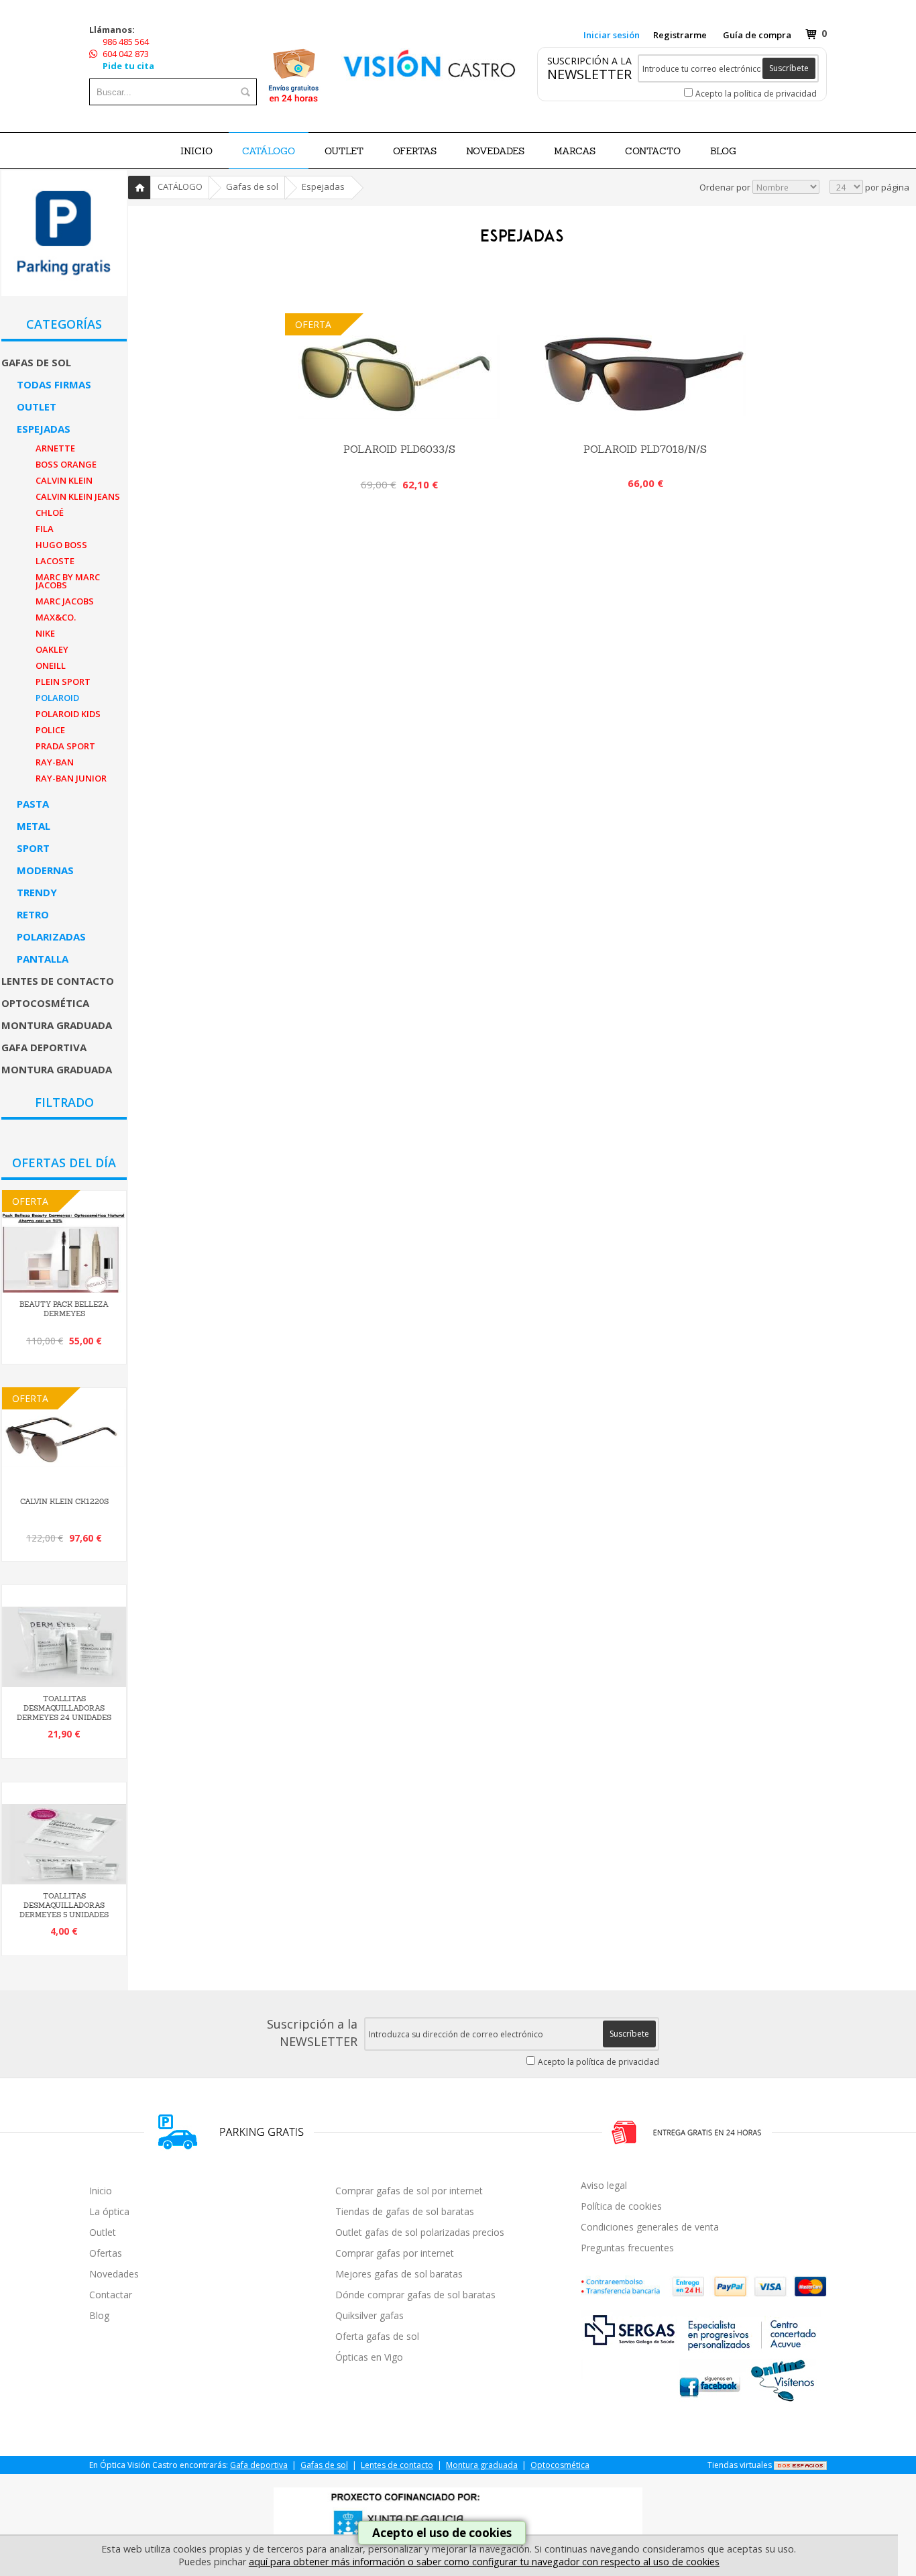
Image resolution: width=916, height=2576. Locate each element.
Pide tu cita (128, 66)
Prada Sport (65, 746)
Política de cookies (621, 2206)
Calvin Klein (64, 480)
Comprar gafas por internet (395, 2253)
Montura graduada (57, 1025)
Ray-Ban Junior (71, 778)
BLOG (723, 151)
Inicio (196, 151)
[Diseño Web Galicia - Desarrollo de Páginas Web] (800, 2465)
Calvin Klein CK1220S (64, 1501)
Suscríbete (789, 68)
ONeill (51, 665)
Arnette (55, 448)
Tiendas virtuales (740, 2465)
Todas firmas (54, 384)
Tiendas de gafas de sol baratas (405, 2211)
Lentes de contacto (58, 981)
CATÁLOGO (269, 151)
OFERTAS (415, 151)
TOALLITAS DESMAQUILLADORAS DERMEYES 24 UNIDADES (64, 1708)
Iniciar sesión (612, 35)
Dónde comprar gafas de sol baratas (415, 2295)
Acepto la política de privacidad (756, 94)
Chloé (50, 513)
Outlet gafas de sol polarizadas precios (420, 2232)
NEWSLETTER (589, 74)
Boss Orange (66, 464)
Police (50, 730)
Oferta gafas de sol (377, 2336)
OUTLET (344, 151)
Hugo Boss (61, 545)
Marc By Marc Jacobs (68, 581)
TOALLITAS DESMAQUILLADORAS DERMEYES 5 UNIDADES (64, 1905)
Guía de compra (757, 35)
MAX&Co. (56, 617)
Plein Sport (63, 682)
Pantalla (43, 959)
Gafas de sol (36, 362)
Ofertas (106, 2253)
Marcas (575, 151)
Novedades (114, 2274)
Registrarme (680, 35)
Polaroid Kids (68, 714)
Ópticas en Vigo (369, 2357)
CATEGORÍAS (64, 324)
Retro (33, 914)
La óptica (109, 2211)
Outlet (37, 407)
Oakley (52, 649)
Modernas (45, 870)
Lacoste (55, 561)
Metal (34, 826)
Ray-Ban (55, 762)
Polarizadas (51, 936)
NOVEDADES (495, 151)
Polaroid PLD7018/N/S (645, 449)
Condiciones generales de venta (650, 2227)
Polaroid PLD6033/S (399, 449)
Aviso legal (604, 2185)
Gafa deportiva (44, 1047)
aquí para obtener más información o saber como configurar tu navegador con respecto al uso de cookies (484, 2562)
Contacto (653, 151)
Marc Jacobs (65, 601)
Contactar (111, 2295)
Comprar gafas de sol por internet (409, 2191)
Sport (33, 848)
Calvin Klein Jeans (78, 496)
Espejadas (44, 429)
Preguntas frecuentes (627, 2248)
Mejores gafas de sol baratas (399, 2274)
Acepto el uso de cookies (442, 2533)
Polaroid (57, 698)
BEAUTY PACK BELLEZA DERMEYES (64, 1309)
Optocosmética (45, 1003)
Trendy (37, 892)
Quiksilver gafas (369, 2315)
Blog (99, 2315)
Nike (45, 633)
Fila (45, 529)
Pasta (33, 804)
